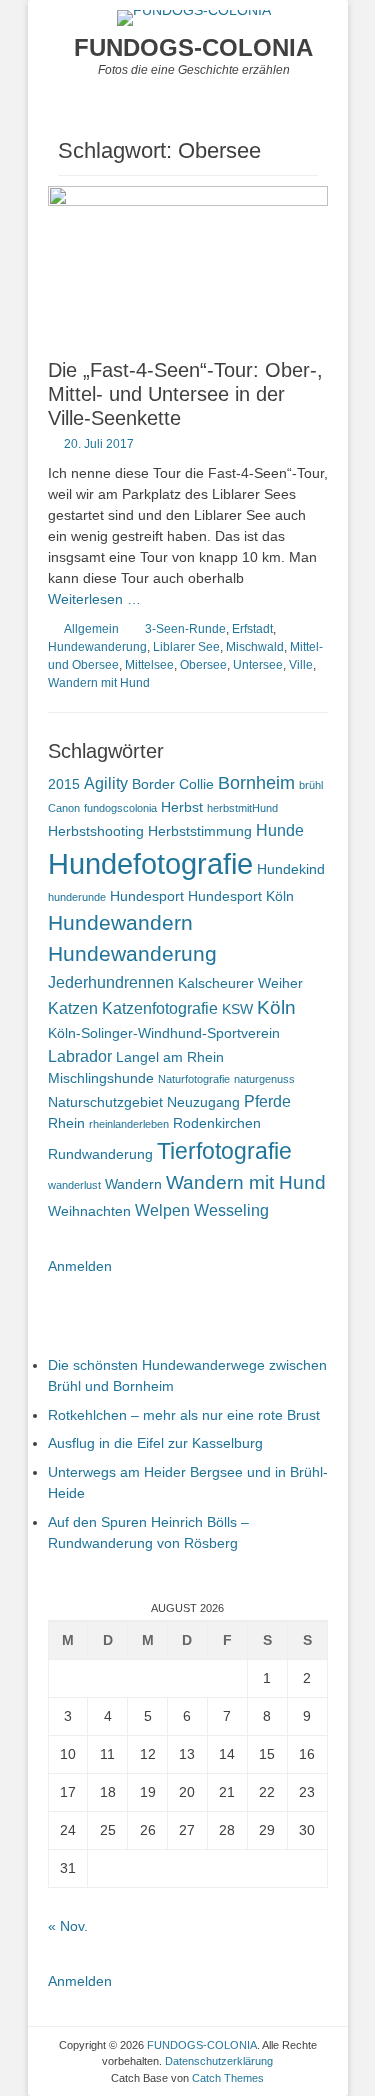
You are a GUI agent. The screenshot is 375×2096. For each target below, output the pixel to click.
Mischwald (255, 647)
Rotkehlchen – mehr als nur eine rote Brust (184, 1415)
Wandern (133, 1184)
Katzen (73, 1008)
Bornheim (256, 783)
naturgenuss (264, 1079)
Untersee (258, 665)
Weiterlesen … (94, 599)
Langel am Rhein (170, 1057)
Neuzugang (203, 1102)
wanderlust (74, 1185)
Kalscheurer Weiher (240, 983)
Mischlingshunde (101, 1078)
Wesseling (231, 1210)
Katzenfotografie (160, 1008)
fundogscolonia (120, 808)
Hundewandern (120, 923)
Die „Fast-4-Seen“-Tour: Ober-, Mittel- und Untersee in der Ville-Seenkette (185, 394)
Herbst (182, 807)
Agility (106, 783)
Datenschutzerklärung (219, 2061)
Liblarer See (186, 647)
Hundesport (147, 896)
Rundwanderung (100, 1154)
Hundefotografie (150, 863)
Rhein (66, 1123)
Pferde (267, 1101)
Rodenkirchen (217, 1123)
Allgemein (91, 629)
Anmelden (80, 1266)
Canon (64, 808)
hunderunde (77, 897)
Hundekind (291, 869)
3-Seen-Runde (185, 629)
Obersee (203, 665)
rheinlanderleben (129, 1124)
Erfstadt (252, 629)
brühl (311, 785)
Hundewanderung (97, 647)
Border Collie (173, 784)
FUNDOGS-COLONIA (193, 47)
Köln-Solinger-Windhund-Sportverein (164, 1033)
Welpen (162, 1210)
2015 (64, 784)
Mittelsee (149, 665)
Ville (301, 665)
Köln (276, 1007)
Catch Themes (228, 2078)
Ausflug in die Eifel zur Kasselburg (155, 1443)
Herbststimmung (200, 831)
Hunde (280, 830)
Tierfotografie (224, 1151)
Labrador (80, 1056)
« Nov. (68, 1926)
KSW (237, 1009)
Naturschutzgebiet (105, 1102)
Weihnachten (89, 1211)
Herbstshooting (96, 831)
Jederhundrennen (111, 982)
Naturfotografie (194, 1079)
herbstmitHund (242, 808)
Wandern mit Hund (99, 683)
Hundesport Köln (241, 896)
